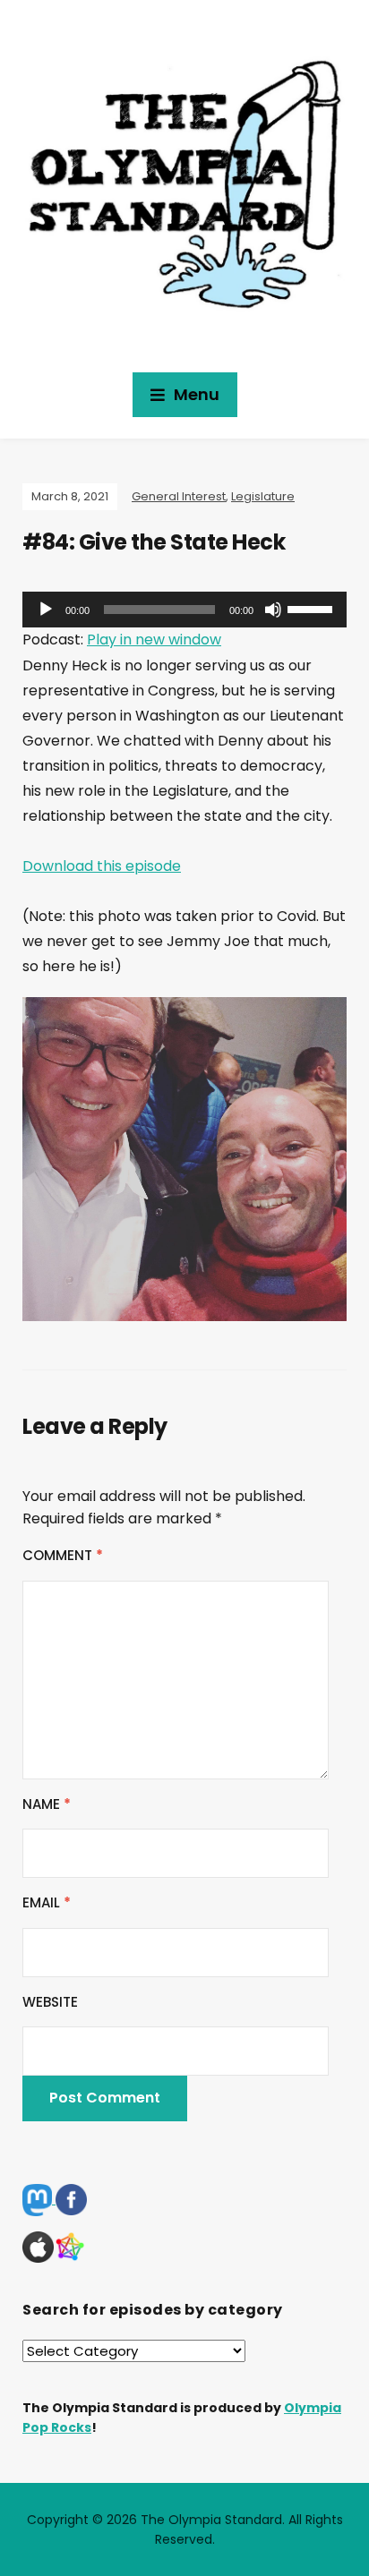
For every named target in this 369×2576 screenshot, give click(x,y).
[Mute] (273, 610)
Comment (63, 1555)
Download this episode (102, 866)
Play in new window (154, 640)
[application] (184, 610)
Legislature (263, 496)
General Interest (179, 496)
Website (50, 2002)
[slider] (313, 608)
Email (47, 1902)
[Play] (46, 610)
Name (47, 1804)
